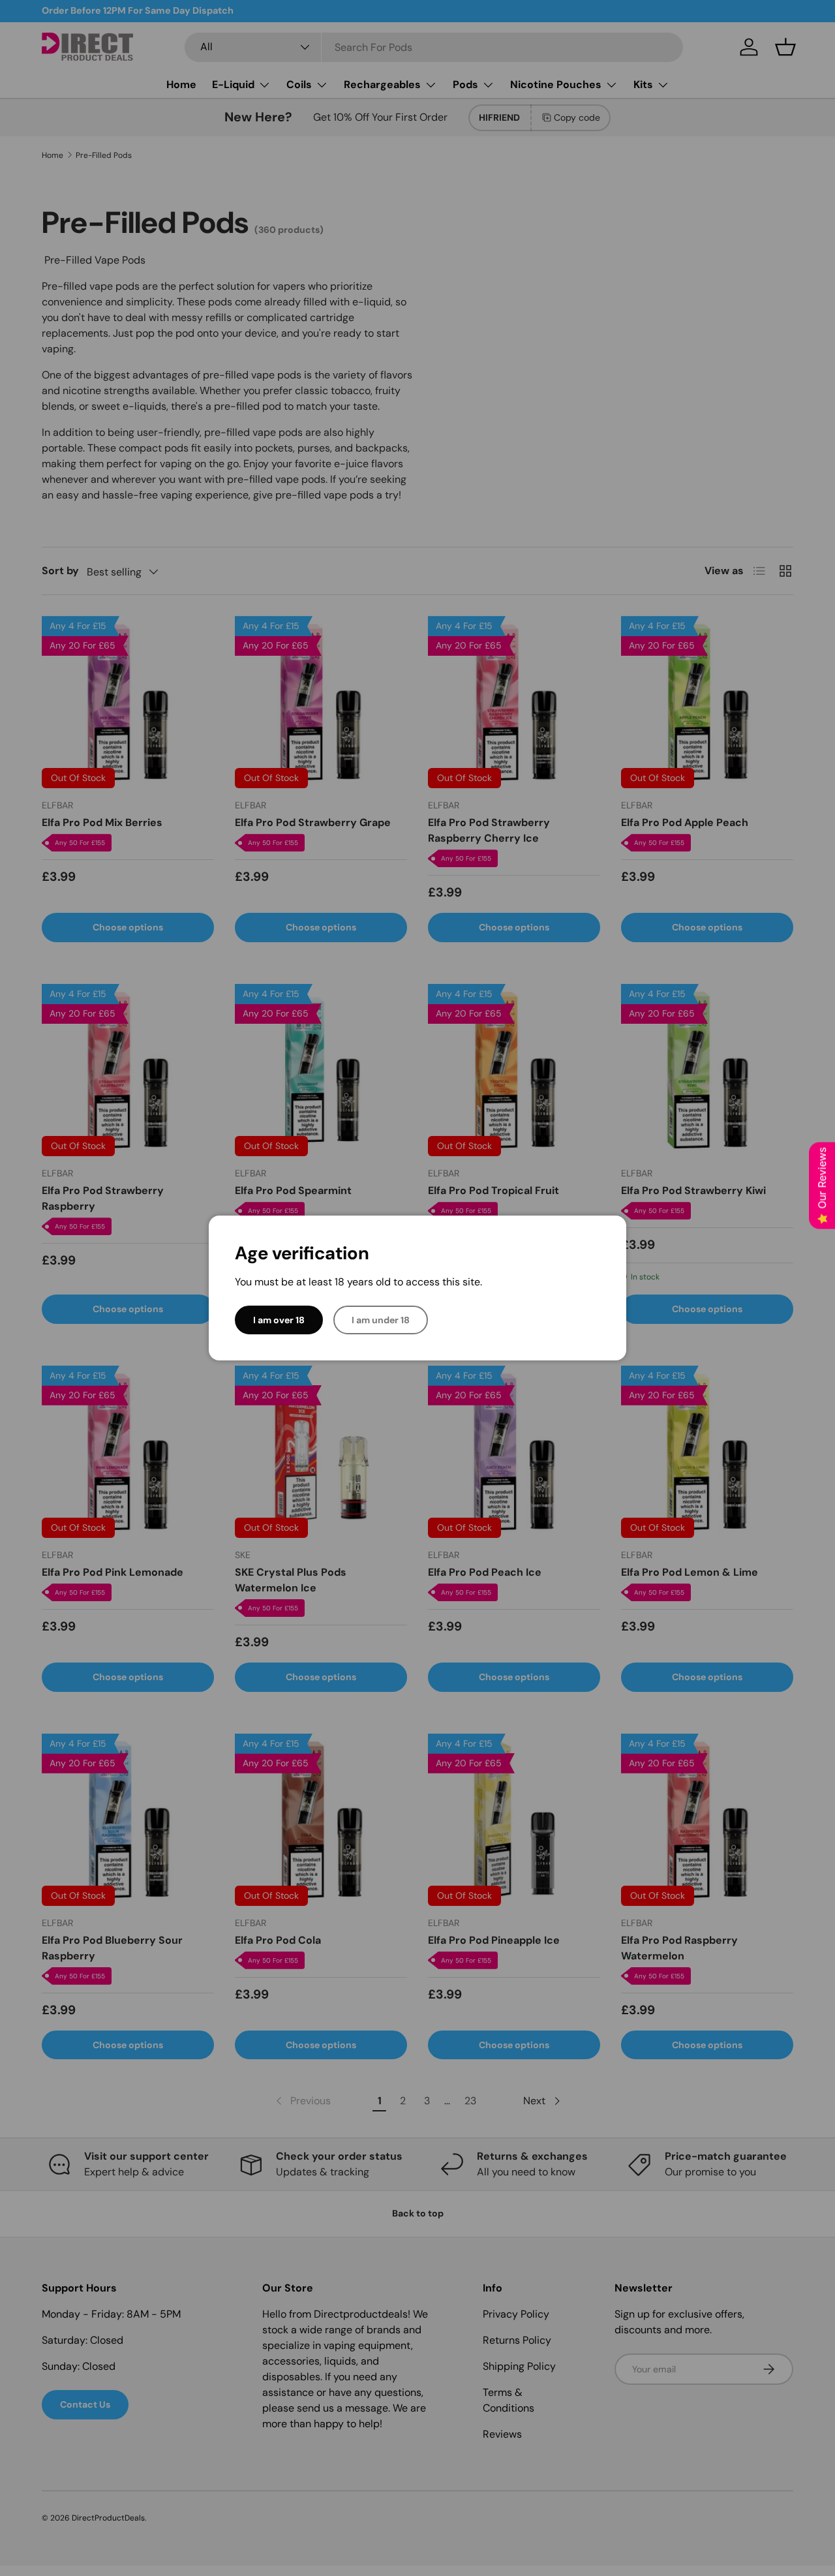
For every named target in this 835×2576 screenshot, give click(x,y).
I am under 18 (381, 1320)
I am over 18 (279, 1320)
